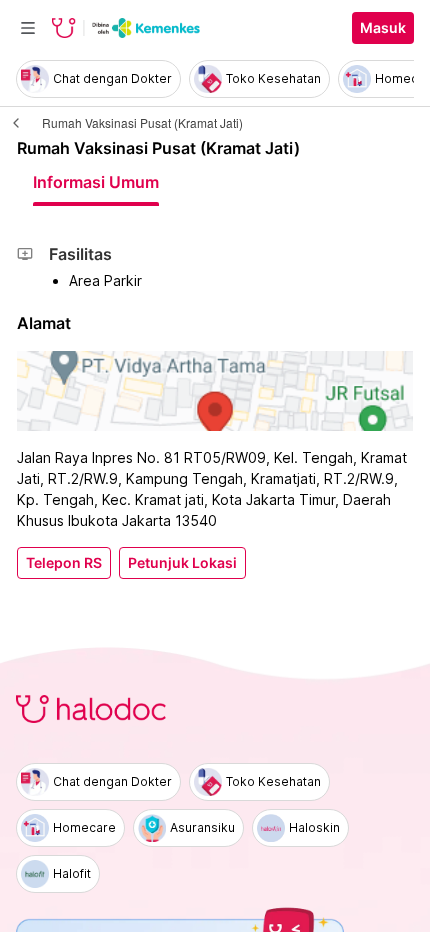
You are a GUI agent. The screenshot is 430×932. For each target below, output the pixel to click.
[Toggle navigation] (28, 28)
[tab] (96, 182)
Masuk (383, 28)
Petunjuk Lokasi (182, 563)
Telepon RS (64, 563)
